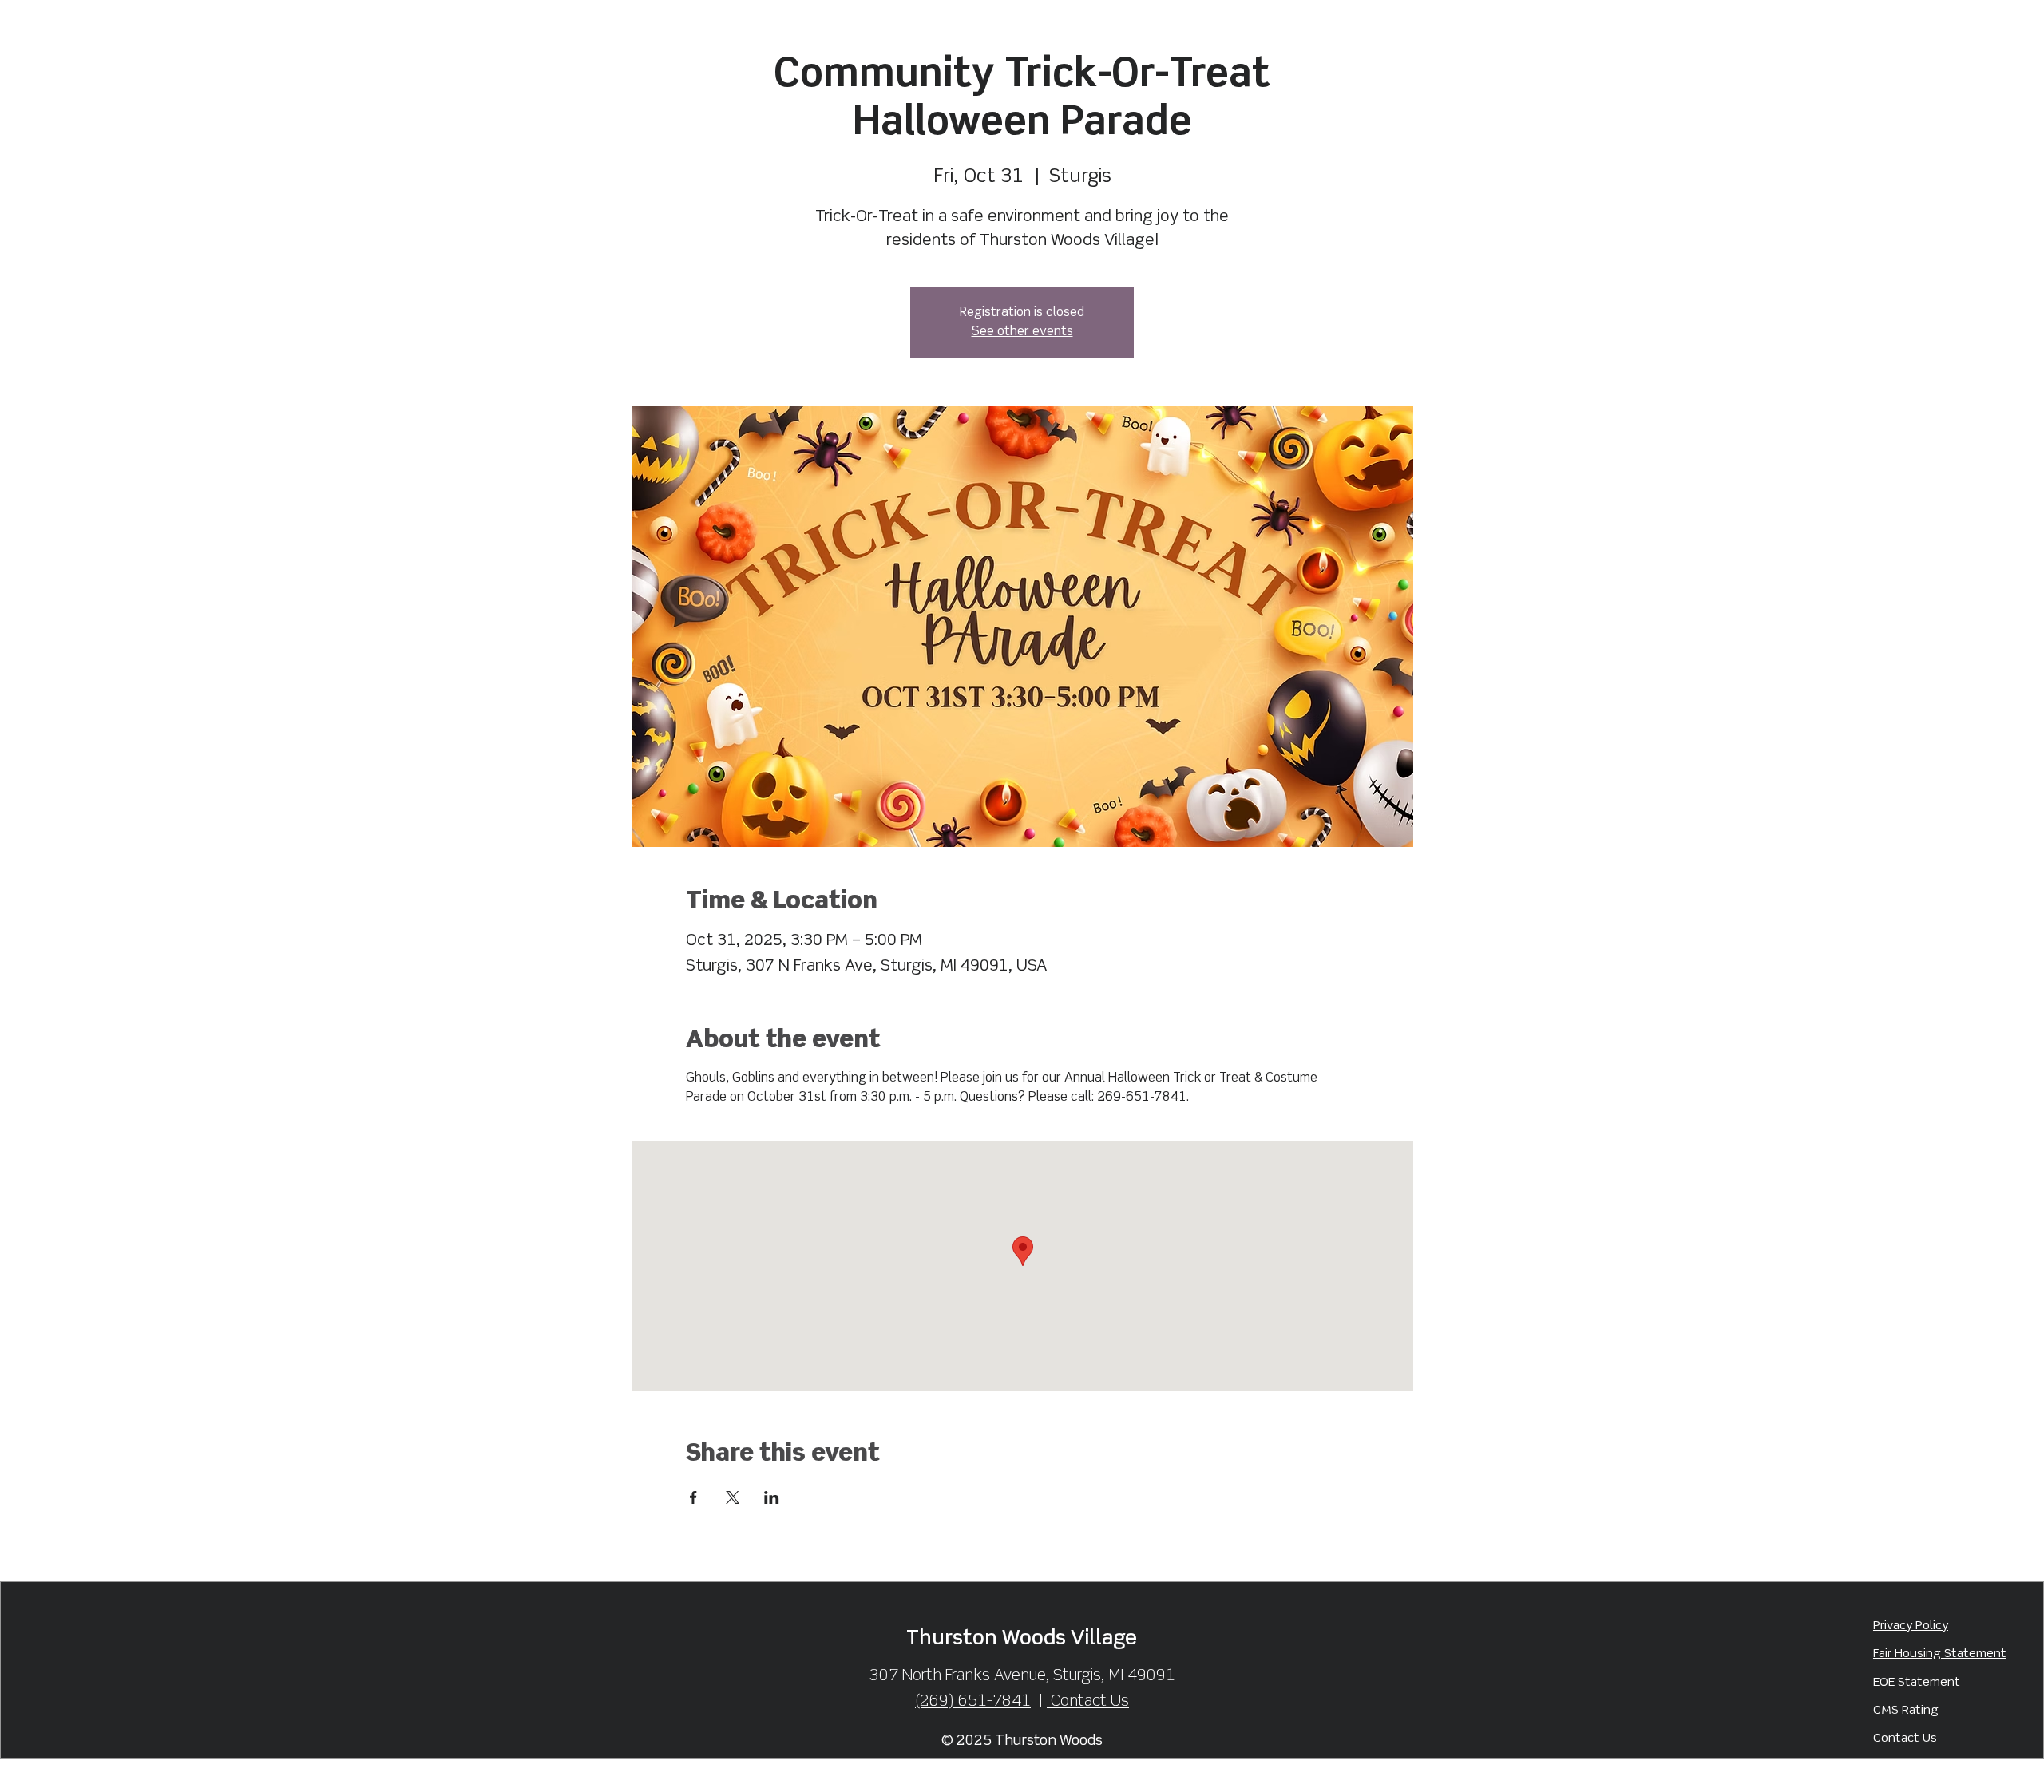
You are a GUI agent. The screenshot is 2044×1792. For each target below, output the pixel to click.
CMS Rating (1906, 1711)
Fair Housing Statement (1940, 1654)
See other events (1022, 332)
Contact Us (1905, 1739)
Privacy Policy (1911, 1626)
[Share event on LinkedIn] (772, 1497)
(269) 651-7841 (973, 1701)
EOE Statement (1917, 1683)
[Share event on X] (733, 1497)
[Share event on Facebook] (693, 1497)
